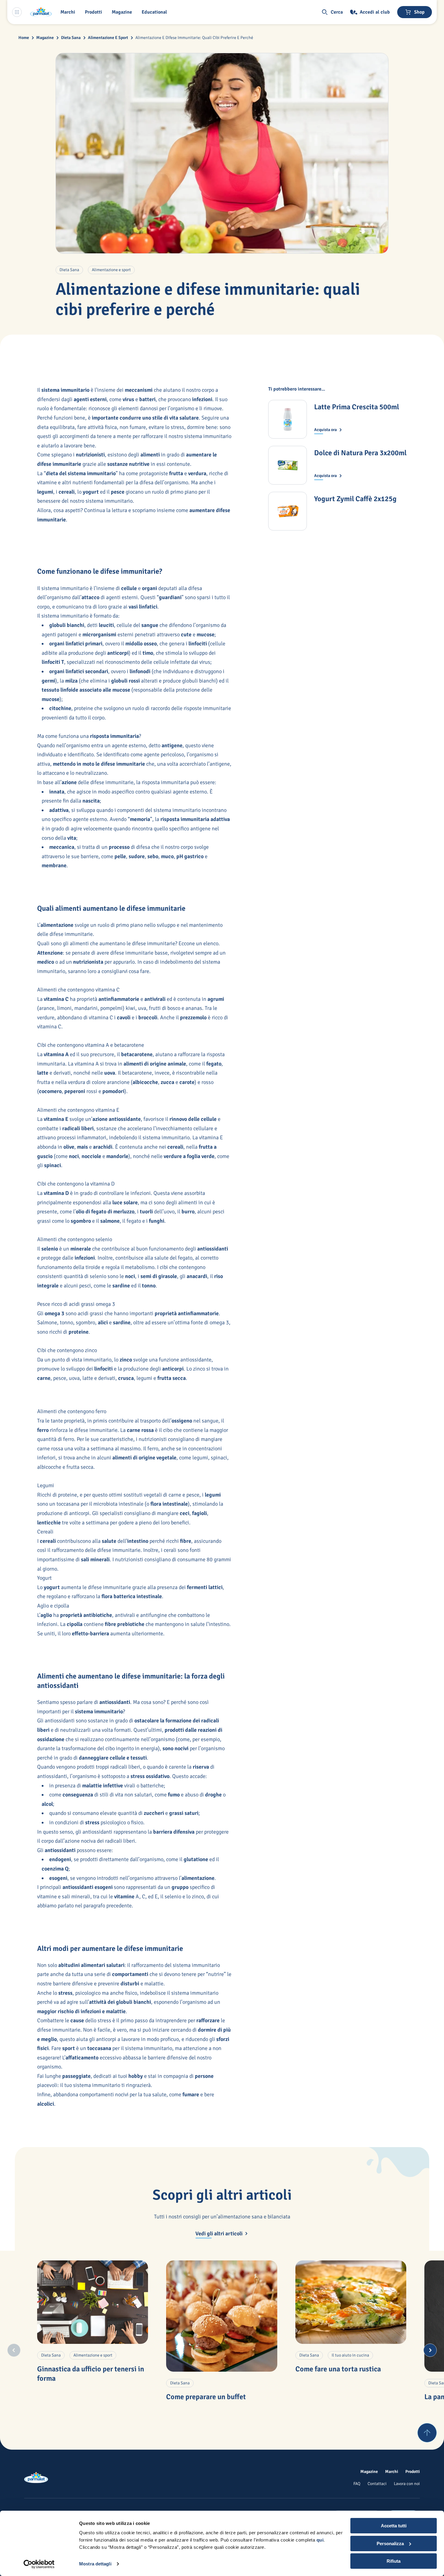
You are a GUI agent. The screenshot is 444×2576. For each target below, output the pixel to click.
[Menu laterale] (17, 12)
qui (320, 2540)
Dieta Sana (71, 38)
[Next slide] (430, 2350)
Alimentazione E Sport (108, 38)
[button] (95, 12)
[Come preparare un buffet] (222, 2316)
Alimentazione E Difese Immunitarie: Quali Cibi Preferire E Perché (194, 38)
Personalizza (390, 2544)
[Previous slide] (14, 2350)
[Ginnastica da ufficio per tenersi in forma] (93, 2302)
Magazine (45, 38)
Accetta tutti (394, 2526)
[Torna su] (427, 2433)
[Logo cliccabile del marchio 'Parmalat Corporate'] (41, 12)
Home (24, 38)
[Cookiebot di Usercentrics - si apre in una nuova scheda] (39, 2564)
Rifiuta (394, 2561)
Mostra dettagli (95, 2564)
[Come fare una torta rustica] (351, 2302)
